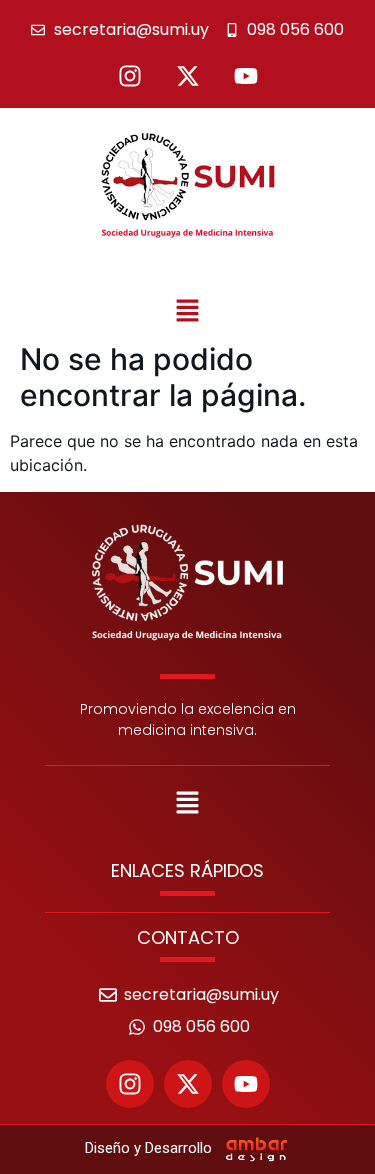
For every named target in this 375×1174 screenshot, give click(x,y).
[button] (187, 311)
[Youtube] (246, 76)
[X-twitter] (188, 76)
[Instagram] (130, 76)
